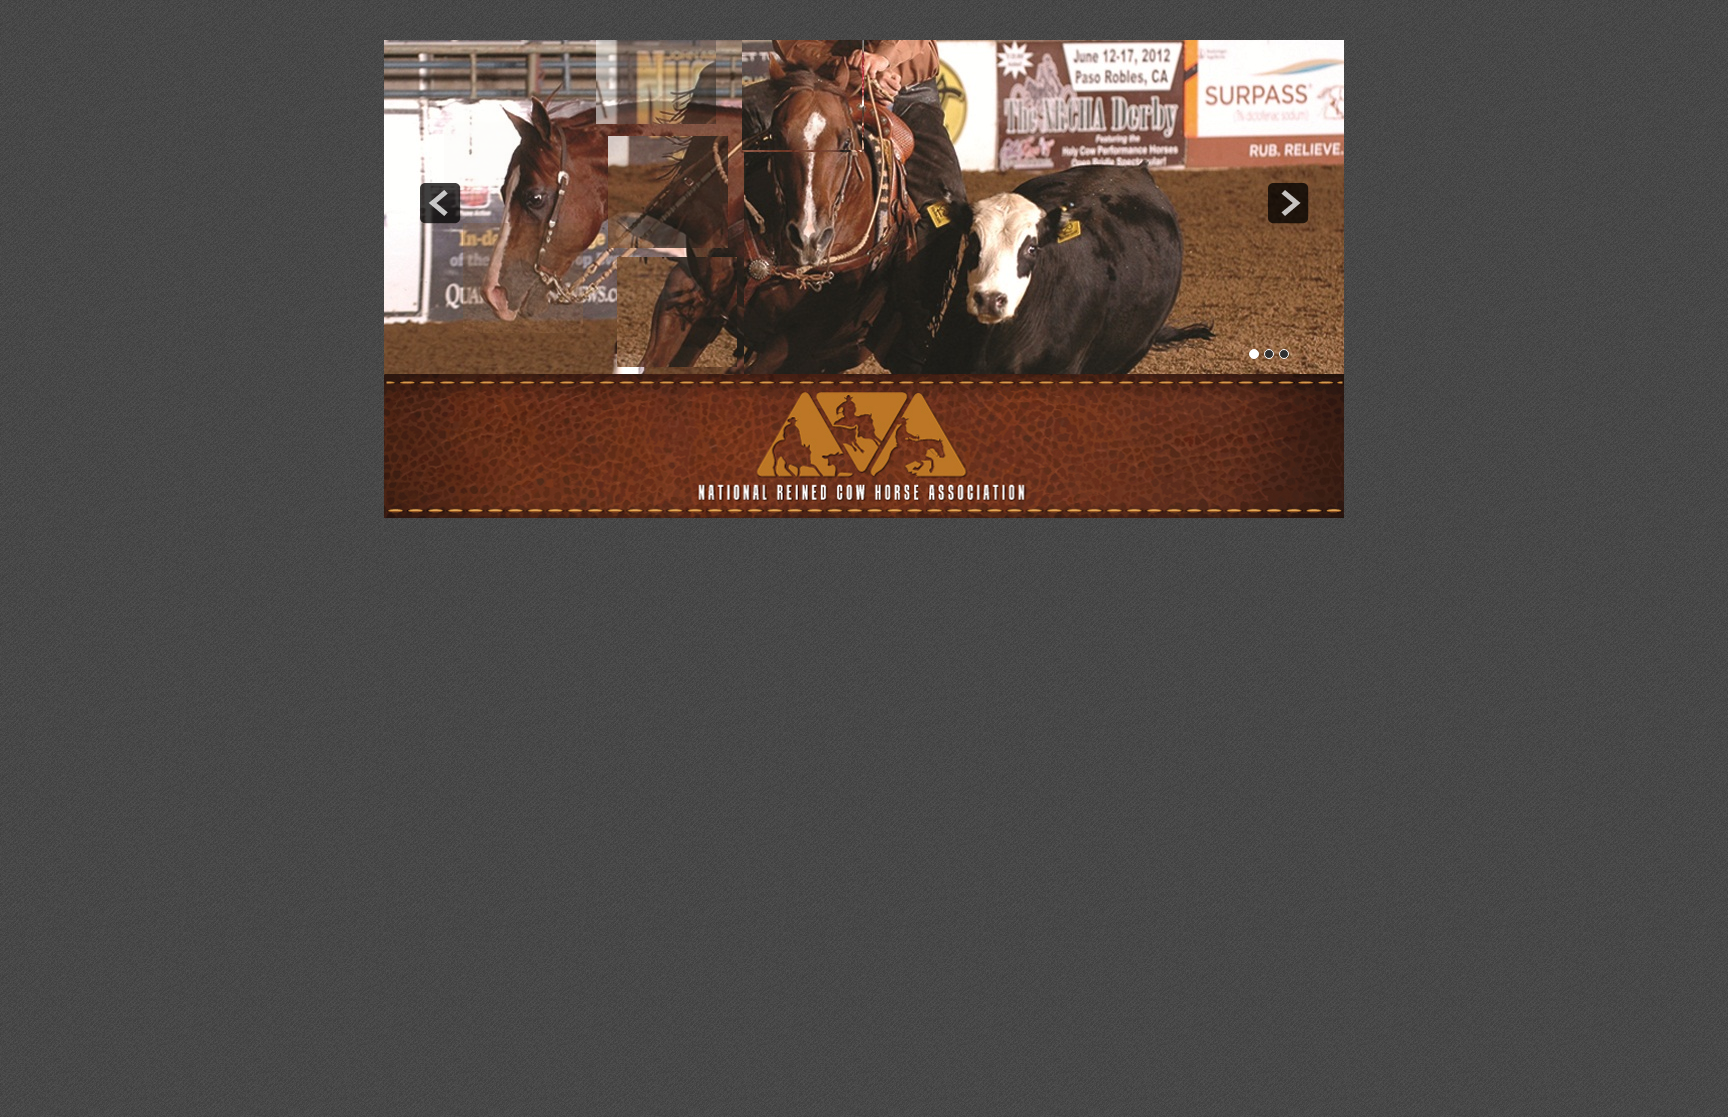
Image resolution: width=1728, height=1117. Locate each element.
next (1288, 203)
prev (440, 203)
